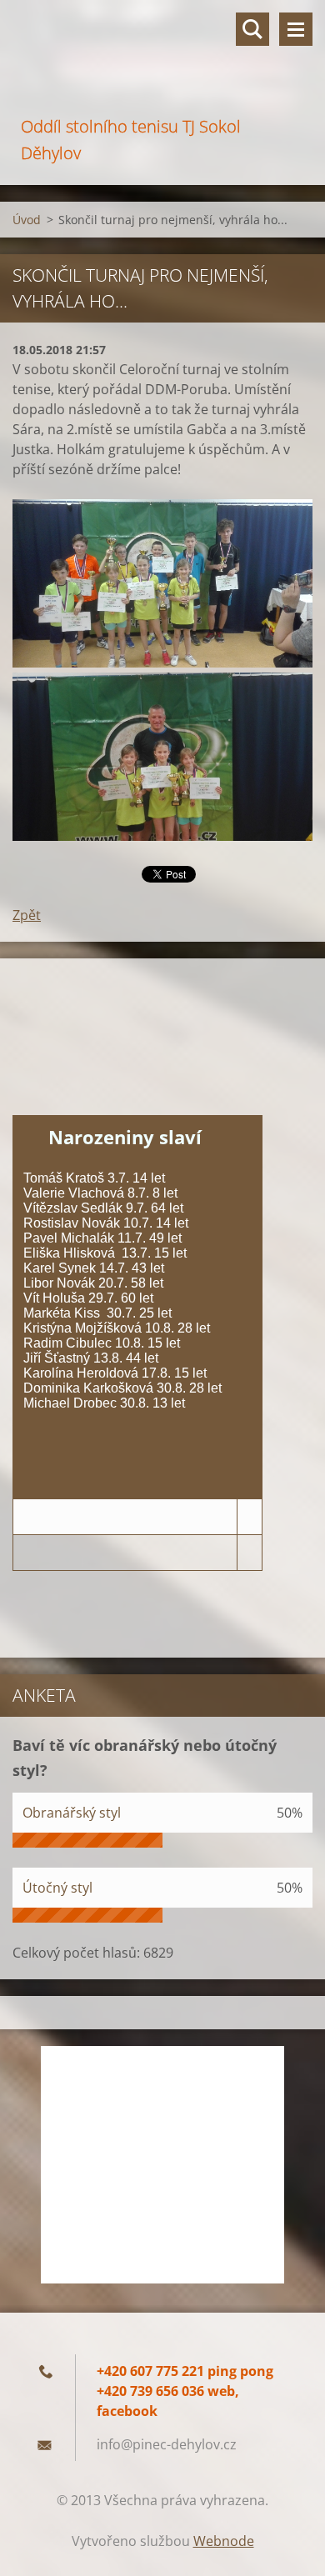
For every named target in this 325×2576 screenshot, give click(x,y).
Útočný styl (57, 1888)
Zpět (27, 915)
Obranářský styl (72, 1813)
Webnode (224, 2541)
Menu (296, 29)
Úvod (27, 220)
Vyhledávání (252, 29)
